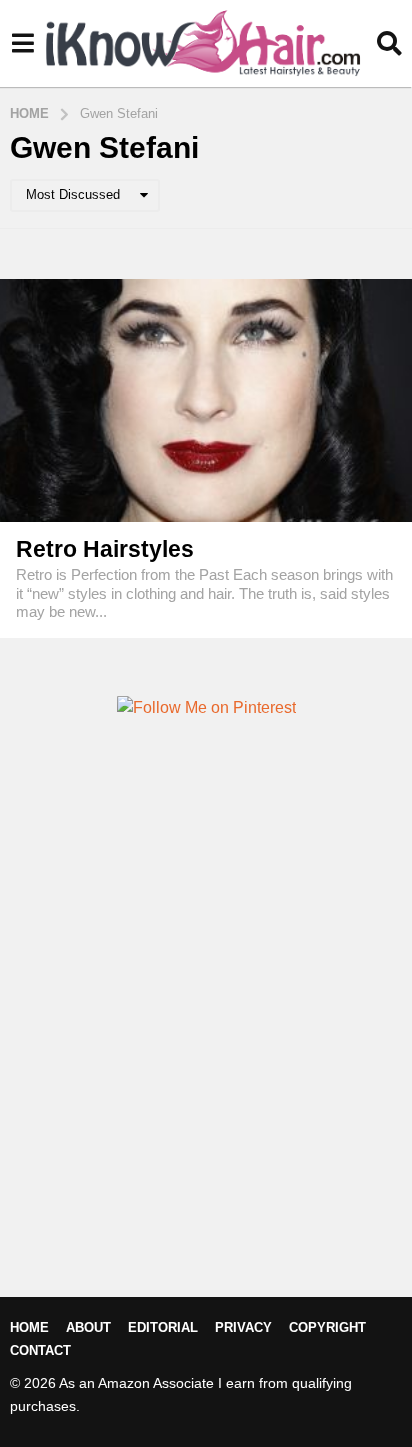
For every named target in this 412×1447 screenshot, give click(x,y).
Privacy (243, 1327)
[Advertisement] (206, 1041)
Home (29, 1327)
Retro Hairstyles (105, 549)
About (88, 1327)
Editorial (163, 1327)
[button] (22, 43)
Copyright (327, 1327)
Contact (40, 1350)
